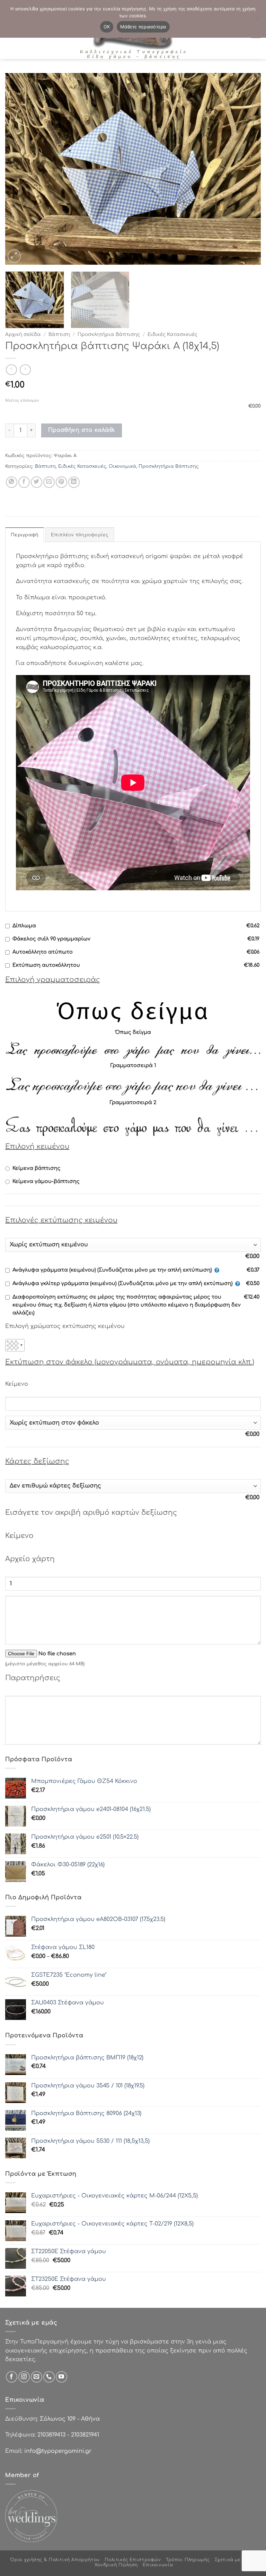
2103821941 (85, 2435)
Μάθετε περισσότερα (143, 27)
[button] (14, 256)
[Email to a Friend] (49, 482)
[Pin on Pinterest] (61, 482)
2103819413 (51, 2435)
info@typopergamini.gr (58, 2451)
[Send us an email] (37, 2377)
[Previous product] (25, 370)
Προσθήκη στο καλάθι (82, 430)
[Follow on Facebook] (12, 2377)
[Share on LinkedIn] (74, 482)
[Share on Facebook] (24, 482)
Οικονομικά (122, 466)
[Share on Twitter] (37, 482)
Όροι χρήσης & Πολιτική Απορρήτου (55, 2560)
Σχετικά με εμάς (234, 2560)
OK (107, 27)
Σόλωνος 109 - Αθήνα (70, 2419)
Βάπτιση (59, 334)
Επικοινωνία (158, 2565)
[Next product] (11, 370)
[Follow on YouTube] (61, 2377)
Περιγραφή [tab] (25, 535)
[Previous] (19, 169)
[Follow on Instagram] (24, 2377)
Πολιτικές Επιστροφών (133, 2560)
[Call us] (49, 2377)
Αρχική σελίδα (23, 334)
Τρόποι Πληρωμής (188, 2560)
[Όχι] (257, 21)
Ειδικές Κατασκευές (172, 334)
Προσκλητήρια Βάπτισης (109, 334)
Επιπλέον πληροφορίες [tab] (80, 535)
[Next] (247, 169)
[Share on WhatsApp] (12, 482)
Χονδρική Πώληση (116, 2565)
